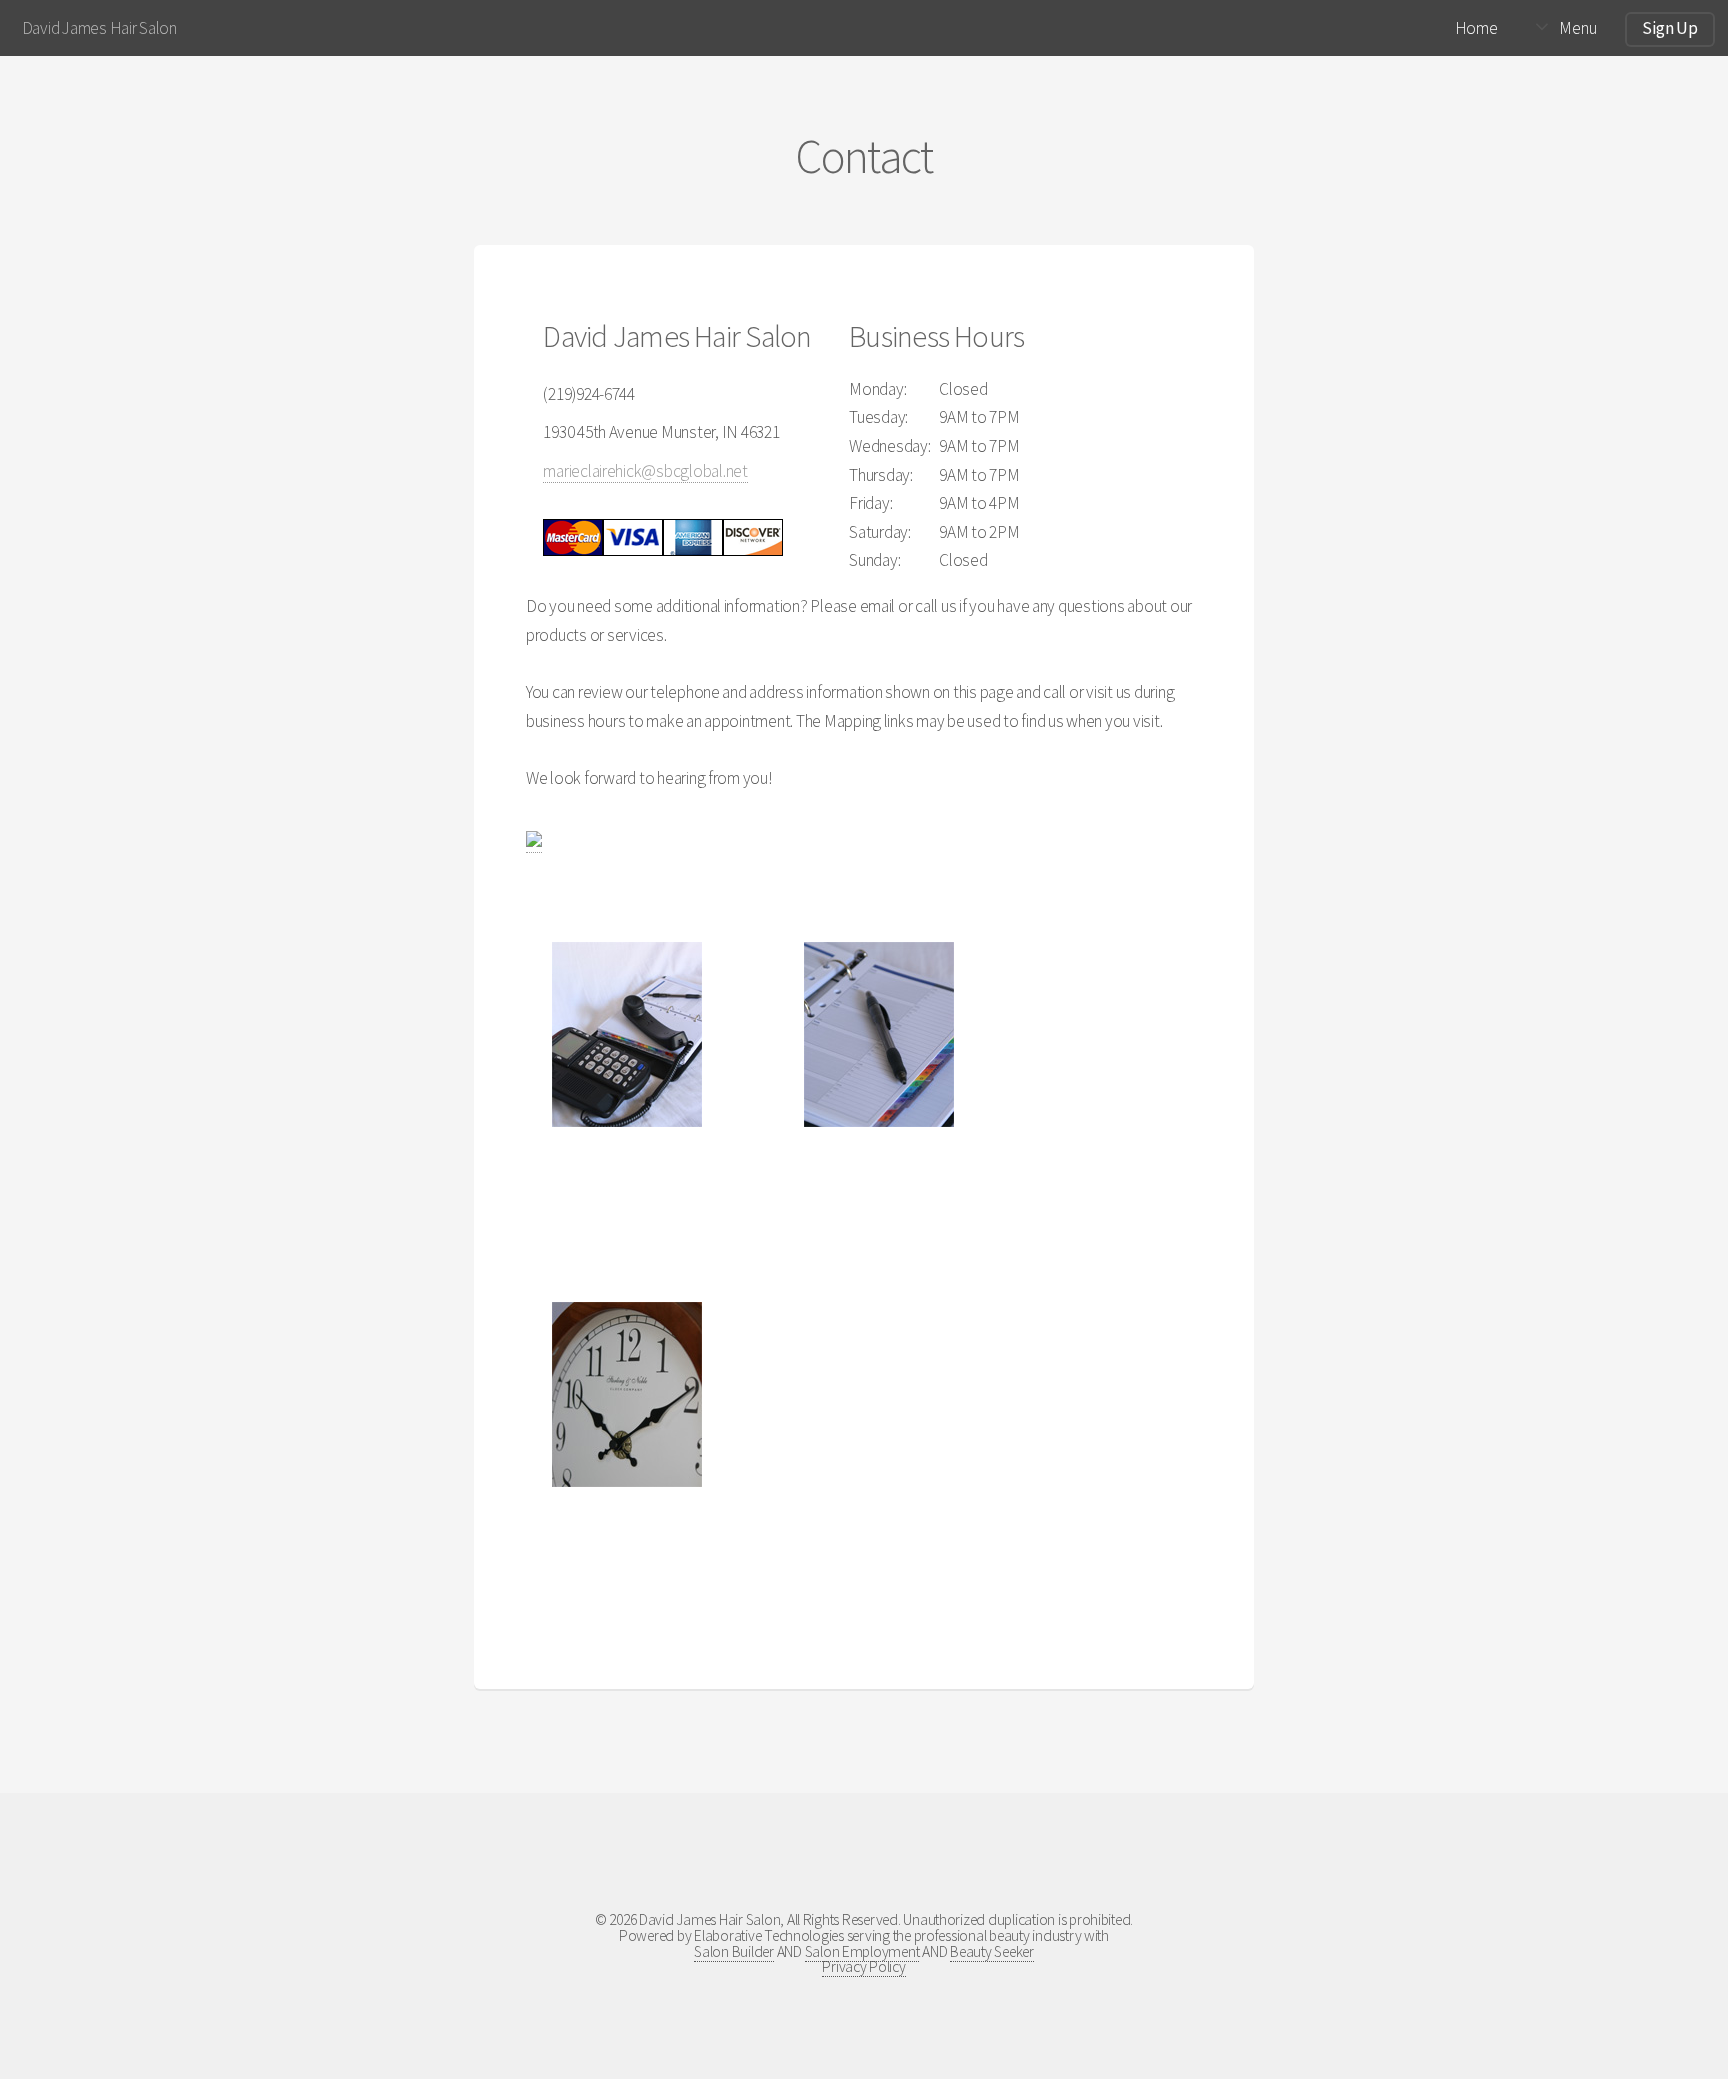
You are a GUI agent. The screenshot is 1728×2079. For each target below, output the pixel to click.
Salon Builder (734, 1951)
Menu (1577, 28)
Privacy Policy (863, 1966)
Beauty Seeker (992, 1951)
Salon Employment (862, 1951)
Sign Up (1669, 28)
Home (1476, 28)
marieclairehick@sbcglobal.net (645, 471)
